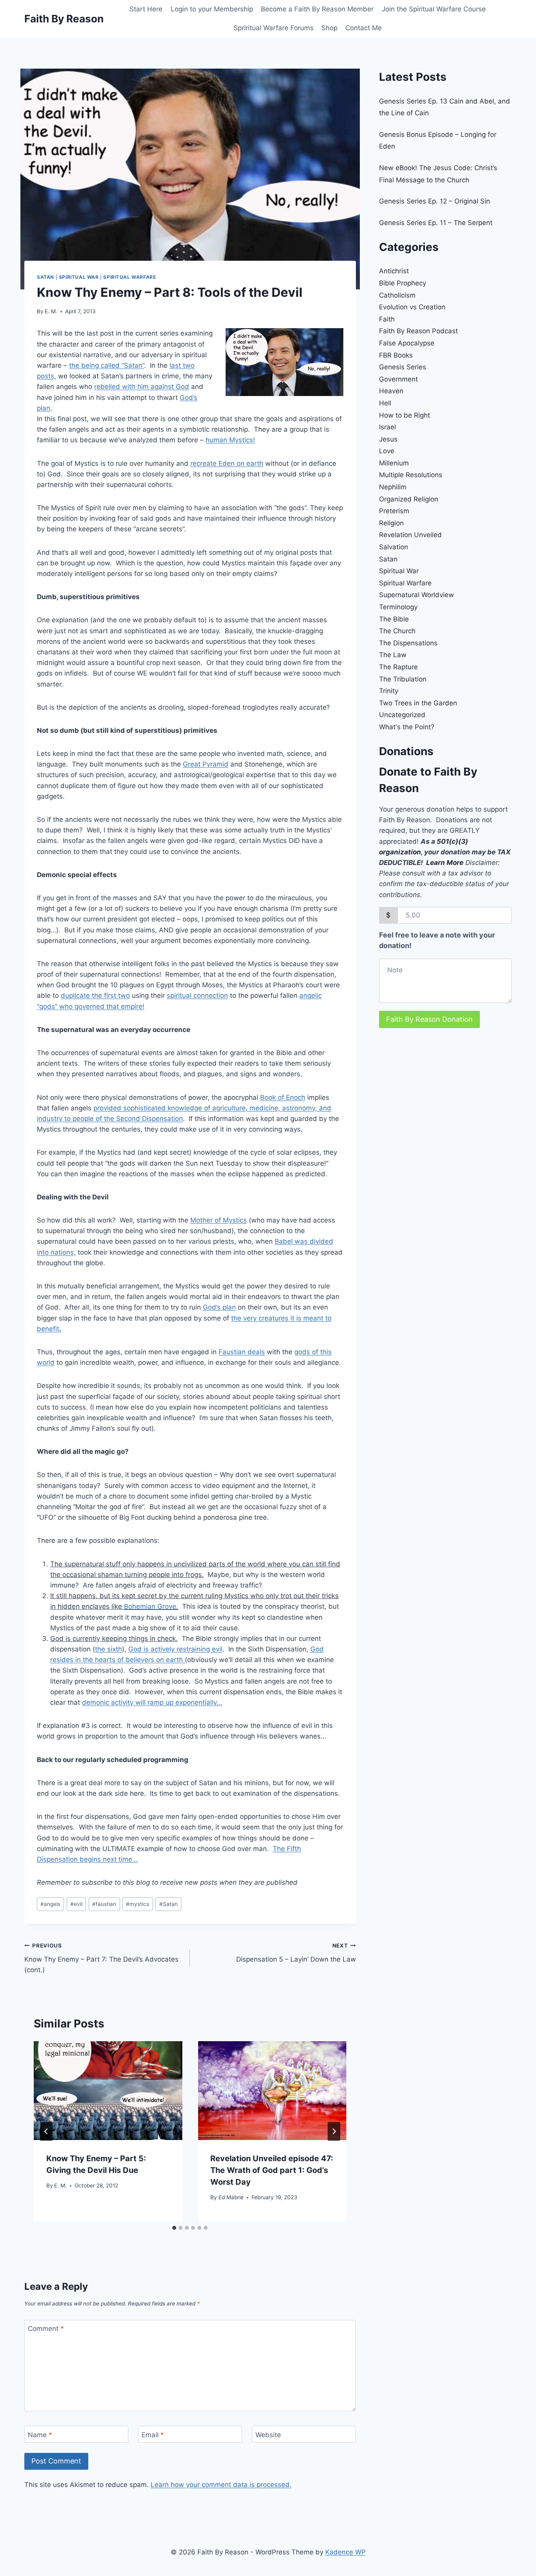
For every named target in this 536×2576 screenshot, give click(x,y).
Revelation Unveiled (410, 535)
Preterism (394, 511)
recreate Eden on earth (227, 463)
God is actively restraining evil (175, 1649)
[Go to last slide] (46, 2131)
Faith (387, 319)
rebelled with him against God (142, 387)
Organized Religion (409, 499)
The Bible (394, 619)
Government (398, 379)
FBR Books (396, 355)
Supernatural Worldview (417, 595)
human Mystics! (230, 440)
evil (76, 1904)
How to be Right (405, 415)
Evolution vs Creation (412, 307)
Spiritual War (79, 277)
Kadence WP (345, 2552)
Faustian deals (242, 1352)
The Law (393, 655)
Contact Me (364, 28)
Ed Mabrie (231, 2197)
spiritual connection (197, 996)
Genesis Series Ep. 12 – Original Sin (435, 201)
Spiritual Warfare (129, 277)
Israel (387, 427)
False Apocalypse (407, 343)
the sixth (108, 1649)
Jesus (388, 439)
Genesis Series (403, 367)
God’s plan (219, 1307)
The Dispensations (408, 643)
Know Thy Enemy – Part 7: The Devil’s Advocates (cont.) (101, 1958)
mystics (138, 1904)
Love (387, 451)
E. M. (51, 311)
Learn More (445, 863)
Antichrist (394, 271)
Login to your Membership (212, 9)
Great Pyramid (206, 764)
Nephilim (393, 487)
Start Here (146, 9)
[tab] (174, 2228)
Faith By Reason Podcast (418, 331)
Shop (329, 28)
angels (50, 1904)
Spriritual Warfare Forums (273, 28)
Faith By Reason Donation (429, 1019)
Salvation (394, 547)
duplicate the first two (95, 996)
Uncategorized (402, 715)
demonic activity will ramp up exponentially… (152, 1702)
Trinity (389, 691)
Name (40, 2435)
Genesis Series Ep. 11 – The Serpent (436, 223)
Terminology (398, 607)
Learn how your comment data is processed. (221, 2485)
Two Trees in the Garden (418, 703)
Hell (385, 403)
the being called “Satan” (107, 365)
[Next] (334, 2131)
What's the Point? (407, 727)
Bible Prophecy (403, 283)
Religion (391, 523)
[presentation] (108, 2091)
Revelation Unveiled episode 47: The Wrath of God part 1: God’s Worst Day (272, 2170)
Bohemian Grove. (151, 1606)
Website (268, 2435)
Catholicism (397, 295)
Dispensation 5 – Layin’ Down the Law (296, 1953)
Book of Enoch (283, 1097)
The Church (397, 631)
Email (153, 2435)
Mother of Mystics (219, 1220)
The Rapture (398, 667)
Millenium (394, 463)
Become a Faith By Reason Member (317, 9)
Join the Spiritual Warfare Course (434, 9)
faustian (104, 1904)
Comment (46, 2329)
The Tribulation (403, 679)
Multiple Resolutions (411, 475)
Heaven (391, 391)
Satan (46, 277)
